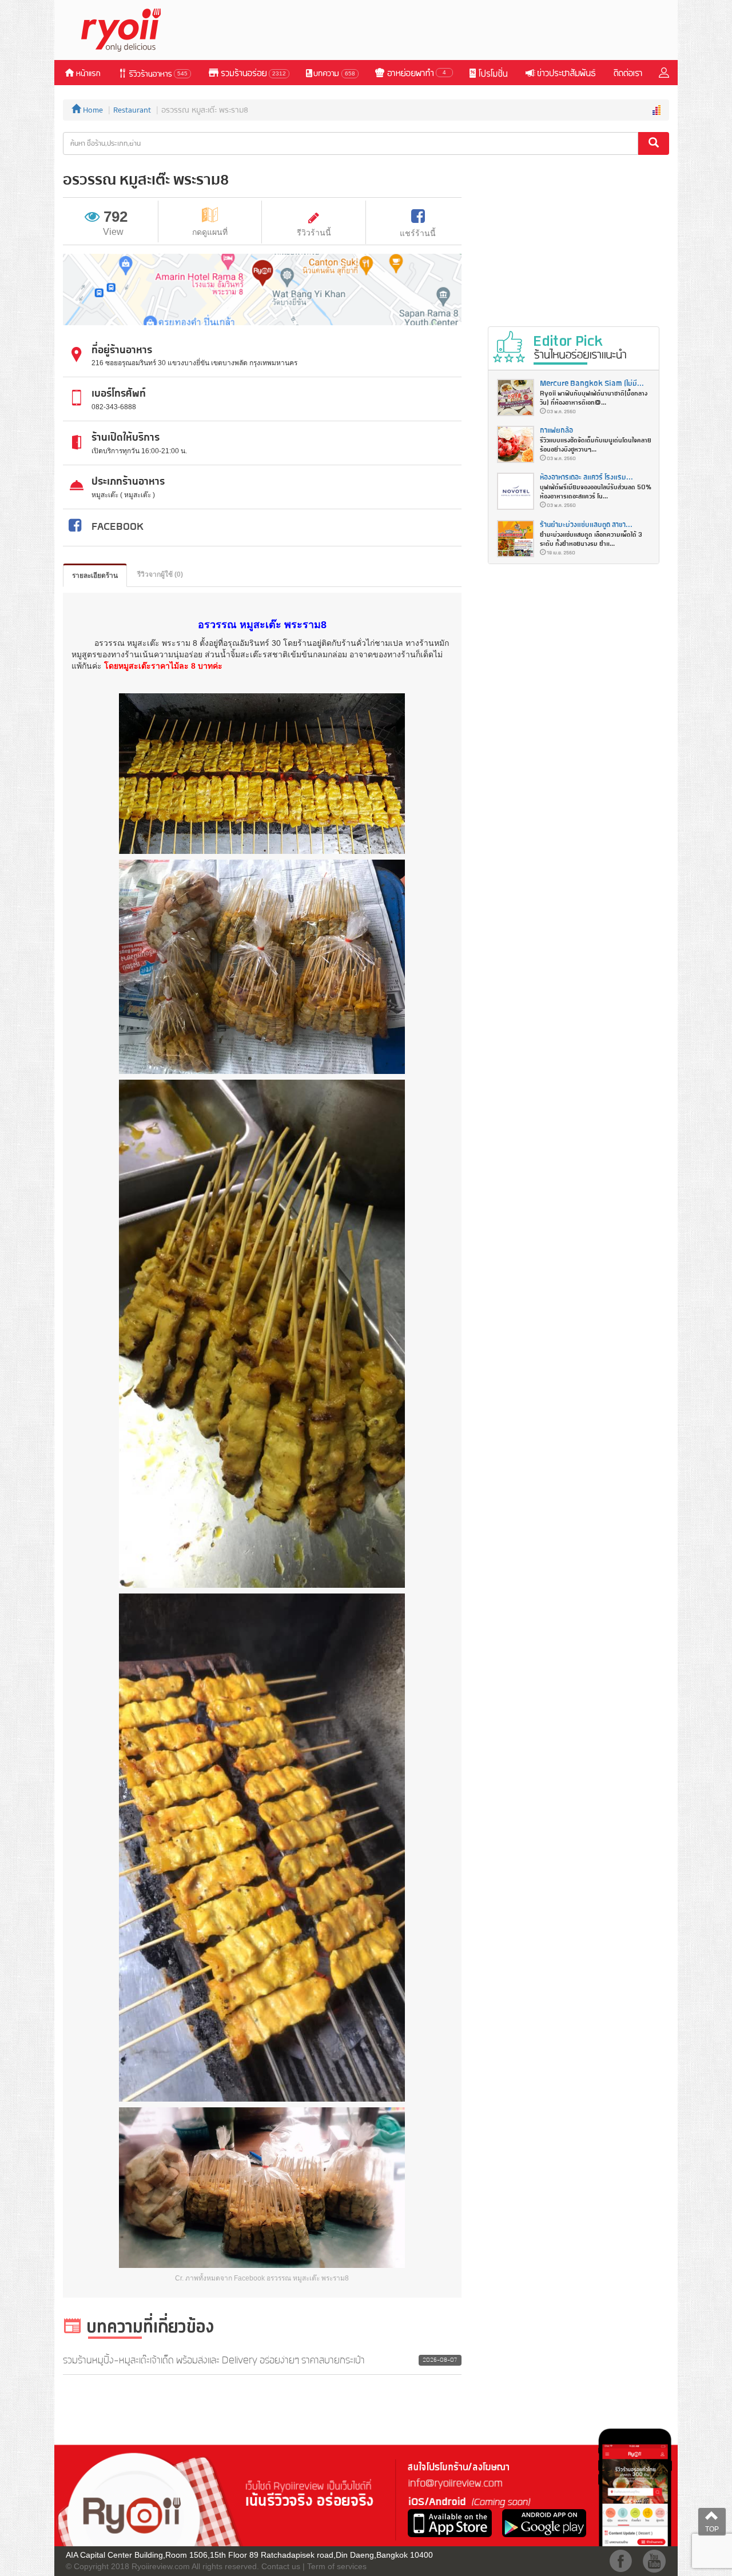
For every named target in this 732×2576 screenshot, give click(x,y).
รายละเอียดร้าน (95, 576)
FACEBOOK (118, 527)
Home (92, 110)
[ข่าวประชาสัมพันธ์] (560, 73)
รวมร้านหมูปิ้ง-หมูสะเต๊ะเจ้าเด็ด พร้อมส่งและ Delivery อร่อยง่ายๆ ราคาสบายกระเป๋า (214, 2361)
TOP (712, 2529)
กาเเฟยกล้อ (556, 431)
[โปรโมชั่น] (488, 73)
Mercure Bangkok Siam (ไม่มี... (592, 384)
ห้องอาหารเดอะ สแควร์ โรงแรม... (586, 478)
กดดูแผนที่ (210, 232)
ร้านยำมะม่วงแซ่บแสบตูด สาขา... (586, 525)
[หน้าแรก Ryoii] (128, 29)
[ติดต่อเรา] (627, 73)
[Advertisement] (461, 30)
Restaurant (132, 110)
